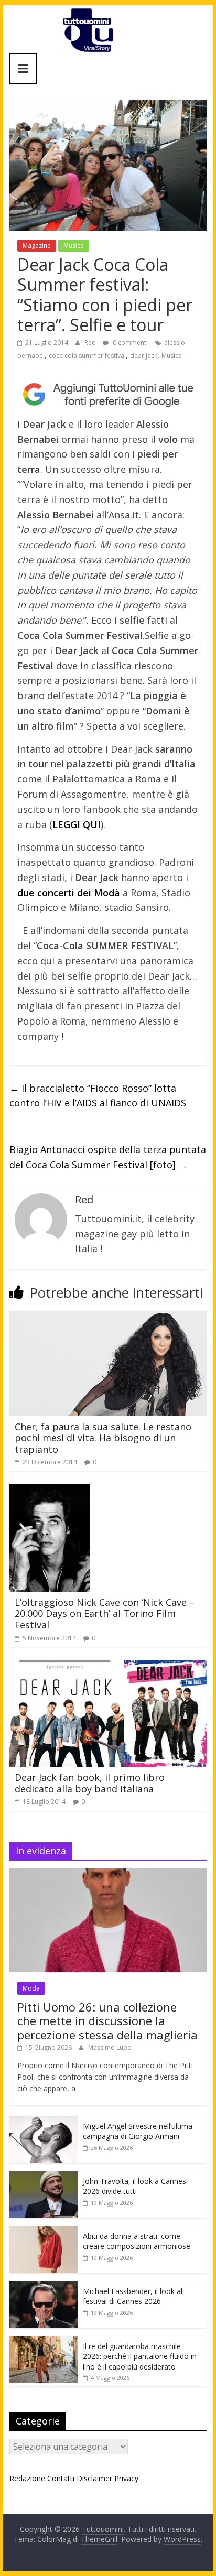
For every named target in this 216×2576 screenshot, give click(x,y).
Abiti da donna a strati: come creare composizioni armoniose (137, 2241)
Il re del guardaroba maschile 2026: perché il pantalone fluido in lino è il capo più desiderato (140, 2356)
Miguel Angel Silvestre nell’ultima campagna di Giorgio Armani (138, 2131)
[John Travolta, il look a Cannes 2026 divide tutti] (44, 2176)
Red (91, 343)
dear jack (144, 356)
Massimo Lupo (110, 2047)
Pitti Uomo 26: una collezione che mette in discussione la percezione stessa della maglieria (107, 2021)
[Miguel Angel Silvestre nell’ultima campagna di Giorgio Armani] (44, 2121)
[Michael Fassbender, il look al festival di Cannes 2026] (44, 2286)
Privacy (126, 2478)
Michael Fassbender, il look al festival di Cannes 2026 (133, 2296)
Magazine (37, 246)
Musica (74, 246)
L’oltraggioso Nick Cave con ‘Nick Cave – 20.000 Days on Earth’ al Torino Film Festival (105, 1613)
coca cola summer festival (87, 356)
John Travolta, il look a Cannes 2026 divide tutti (134, 2186)
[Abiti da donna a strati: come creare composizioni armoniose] (44, 2231)
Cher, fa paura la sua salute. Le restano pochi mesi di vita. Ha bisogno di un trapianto (103, 1438)
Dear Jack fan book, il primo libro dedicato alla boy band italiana (90, 1783)
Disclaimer (94, 2478)
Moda (31, 1988)
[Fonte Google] (108, 395)
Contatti (61, 2478)
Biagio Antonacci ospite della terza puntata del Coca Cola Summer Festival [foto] (108, 1157)
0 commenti (129, 343)
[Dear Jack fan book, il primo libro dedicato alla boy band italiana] (108, 1666)
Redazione (27, 2478)
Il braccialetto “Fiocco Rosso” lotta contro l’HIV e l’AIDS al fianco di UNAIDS (98, 1096)
